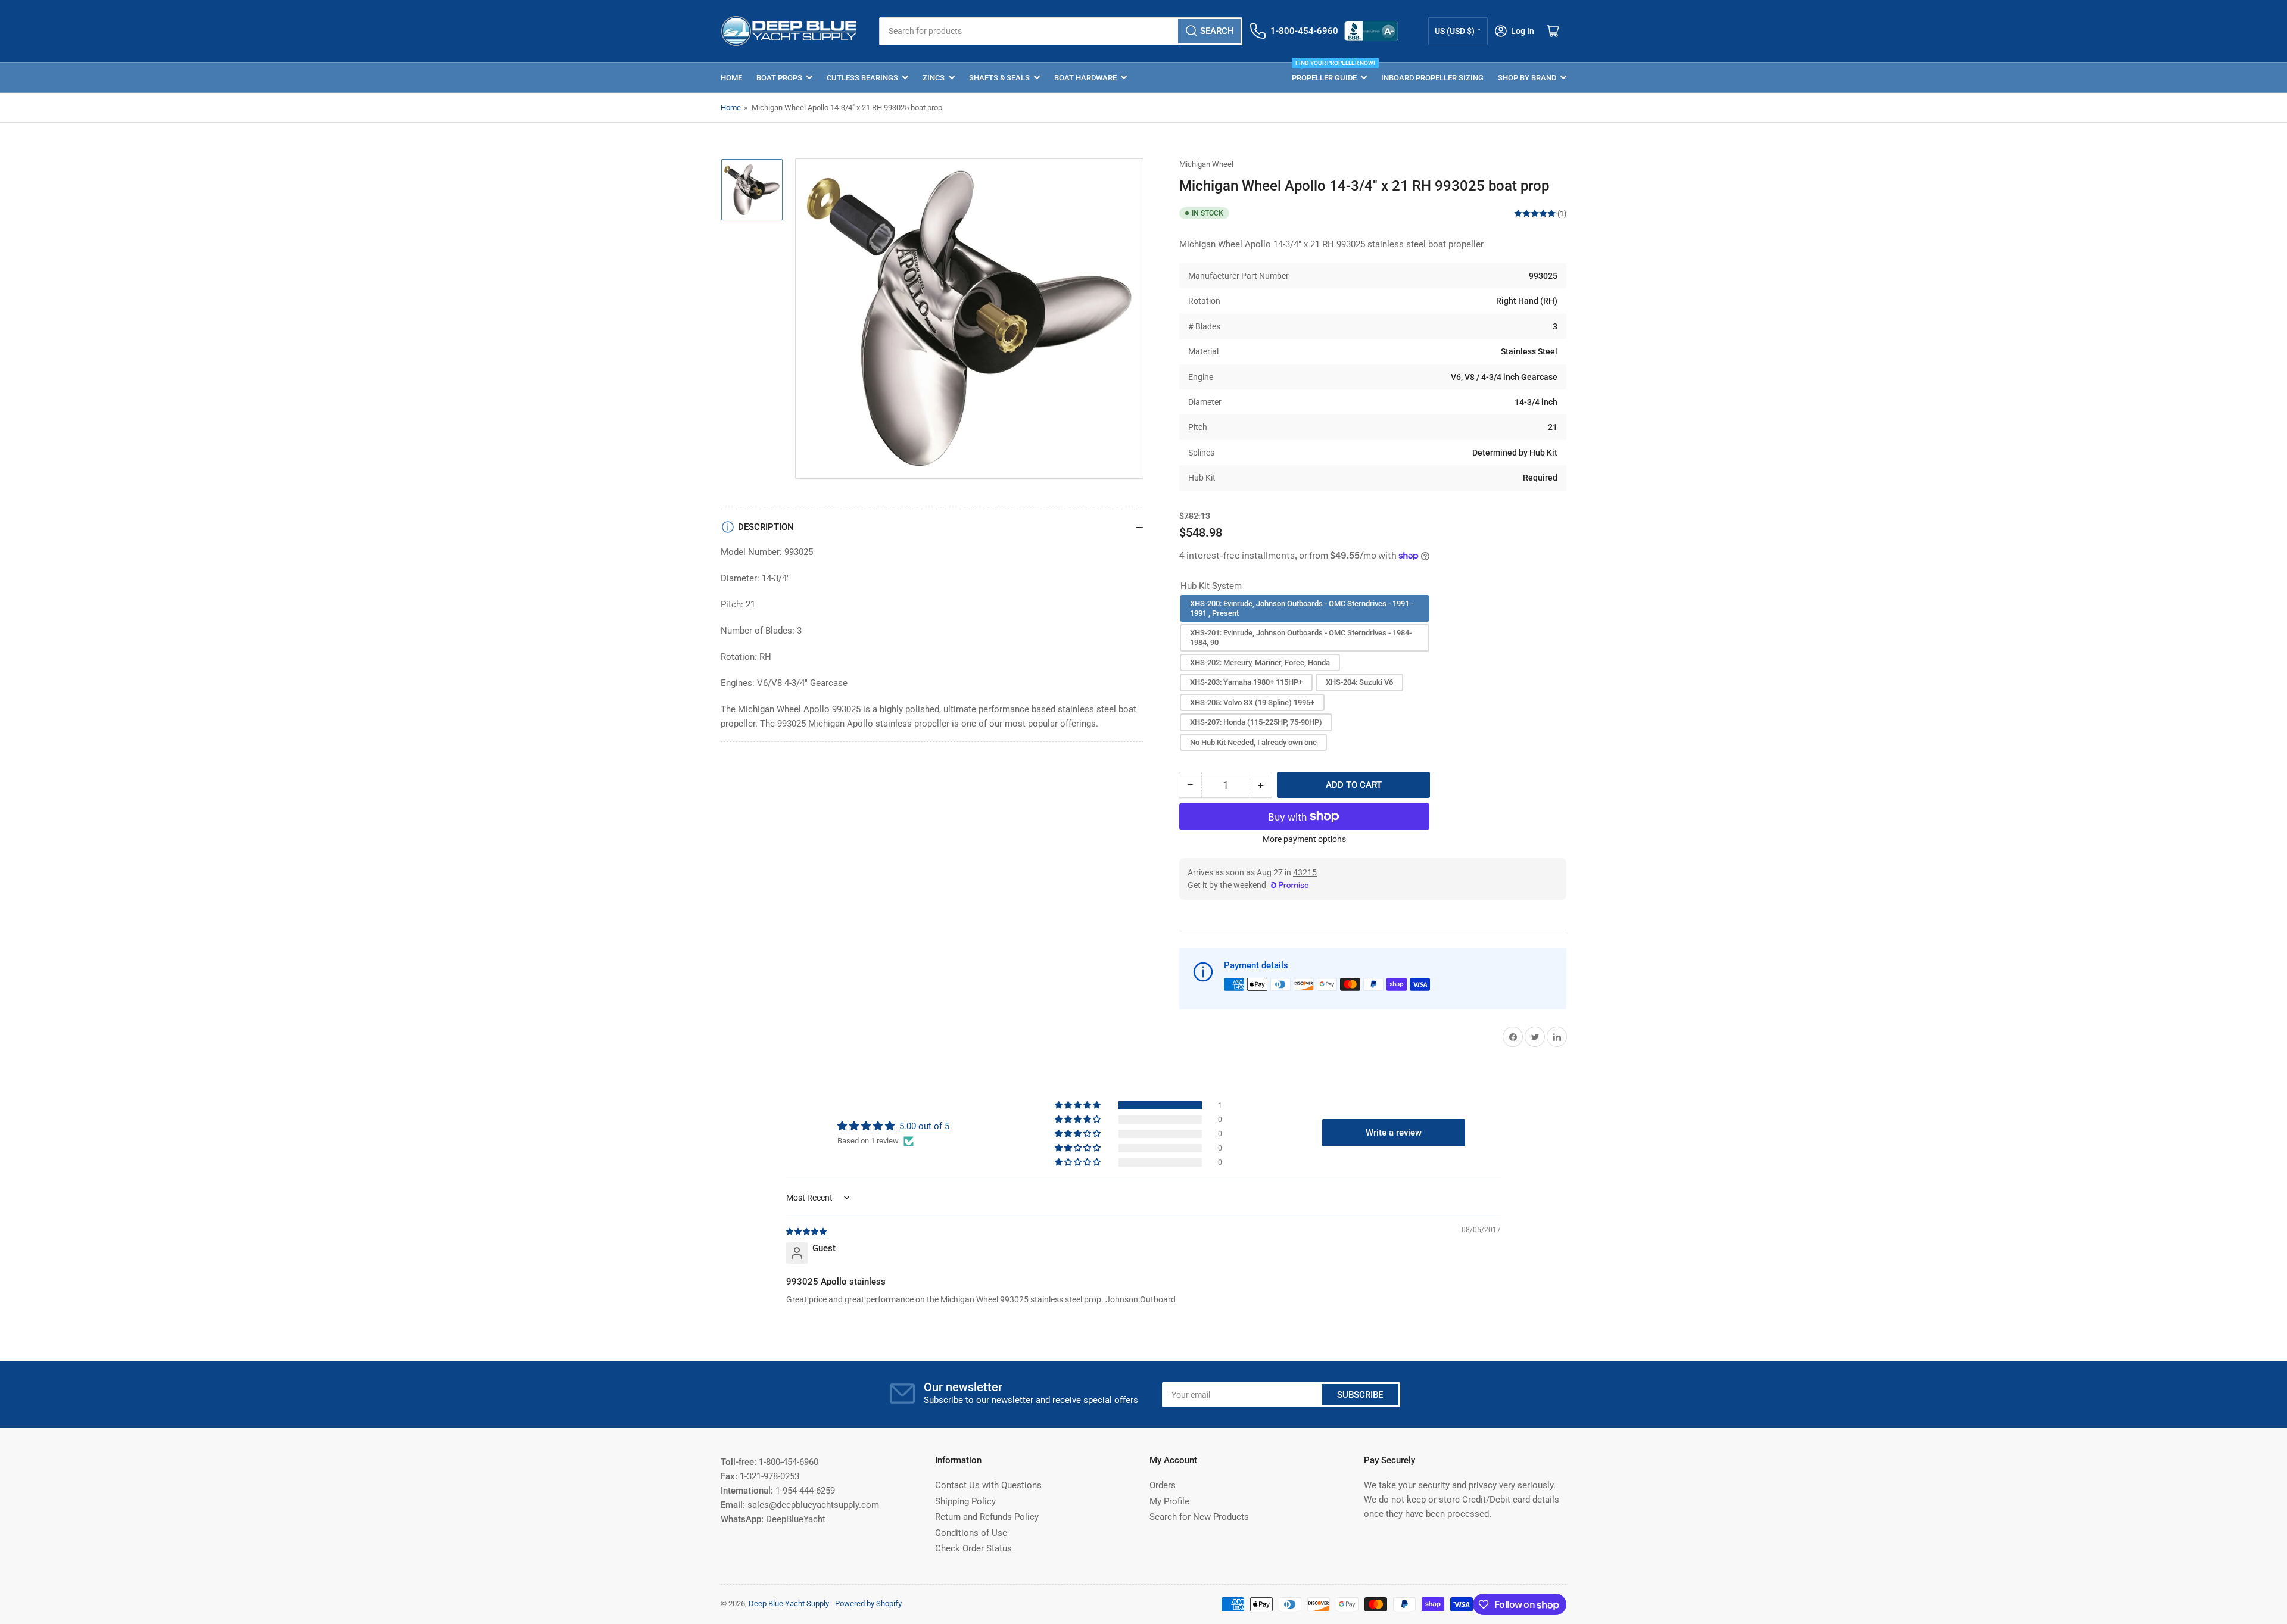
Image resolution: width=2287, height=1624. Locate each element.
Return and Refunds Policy (987, 1517)
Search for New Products (1199, 1517)
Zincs (934, 78)
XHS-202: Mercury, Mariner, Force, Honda (1260, 663)
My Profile (1169, 1501)
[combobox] (1060, 31)
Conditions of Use (971, 1533)
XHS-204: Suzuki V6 (1359, 682)
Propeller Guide (1329, 72)
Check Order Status (973, 1548)
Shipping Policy (965, 1501)
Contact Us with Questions (988, 1485)
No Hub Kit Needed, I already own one (1253, 742)
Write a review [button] (1394, 1133)
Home (731, 78)
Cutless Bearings (862, 78)
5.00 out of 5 (924, 1126)
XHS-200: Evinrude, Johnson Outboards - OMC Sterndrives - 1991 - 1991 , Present (1302, 608)
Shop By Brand (1527, 78)
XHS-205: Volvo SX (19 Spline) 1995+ (1252, 702)
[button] (1079, 1105)
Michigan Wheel (1206, 164)
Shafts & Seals (999, 78)
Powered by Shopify (868, 1603)
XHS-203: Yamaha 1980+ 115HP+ (1246, 682)
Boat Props (779, 78)
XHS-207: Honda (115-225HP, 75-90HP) (1256, 722)
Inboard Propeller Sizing (1432, 78)
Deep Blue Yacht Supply (789, 1603)
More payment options (1304, 839)
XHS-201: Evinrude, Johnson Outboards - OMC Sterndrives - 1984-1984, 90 (1301, 638)
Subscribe (1360, 1395)
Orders (1163, 1485)
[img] (807, 1231)
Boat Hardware (1085, 78)
